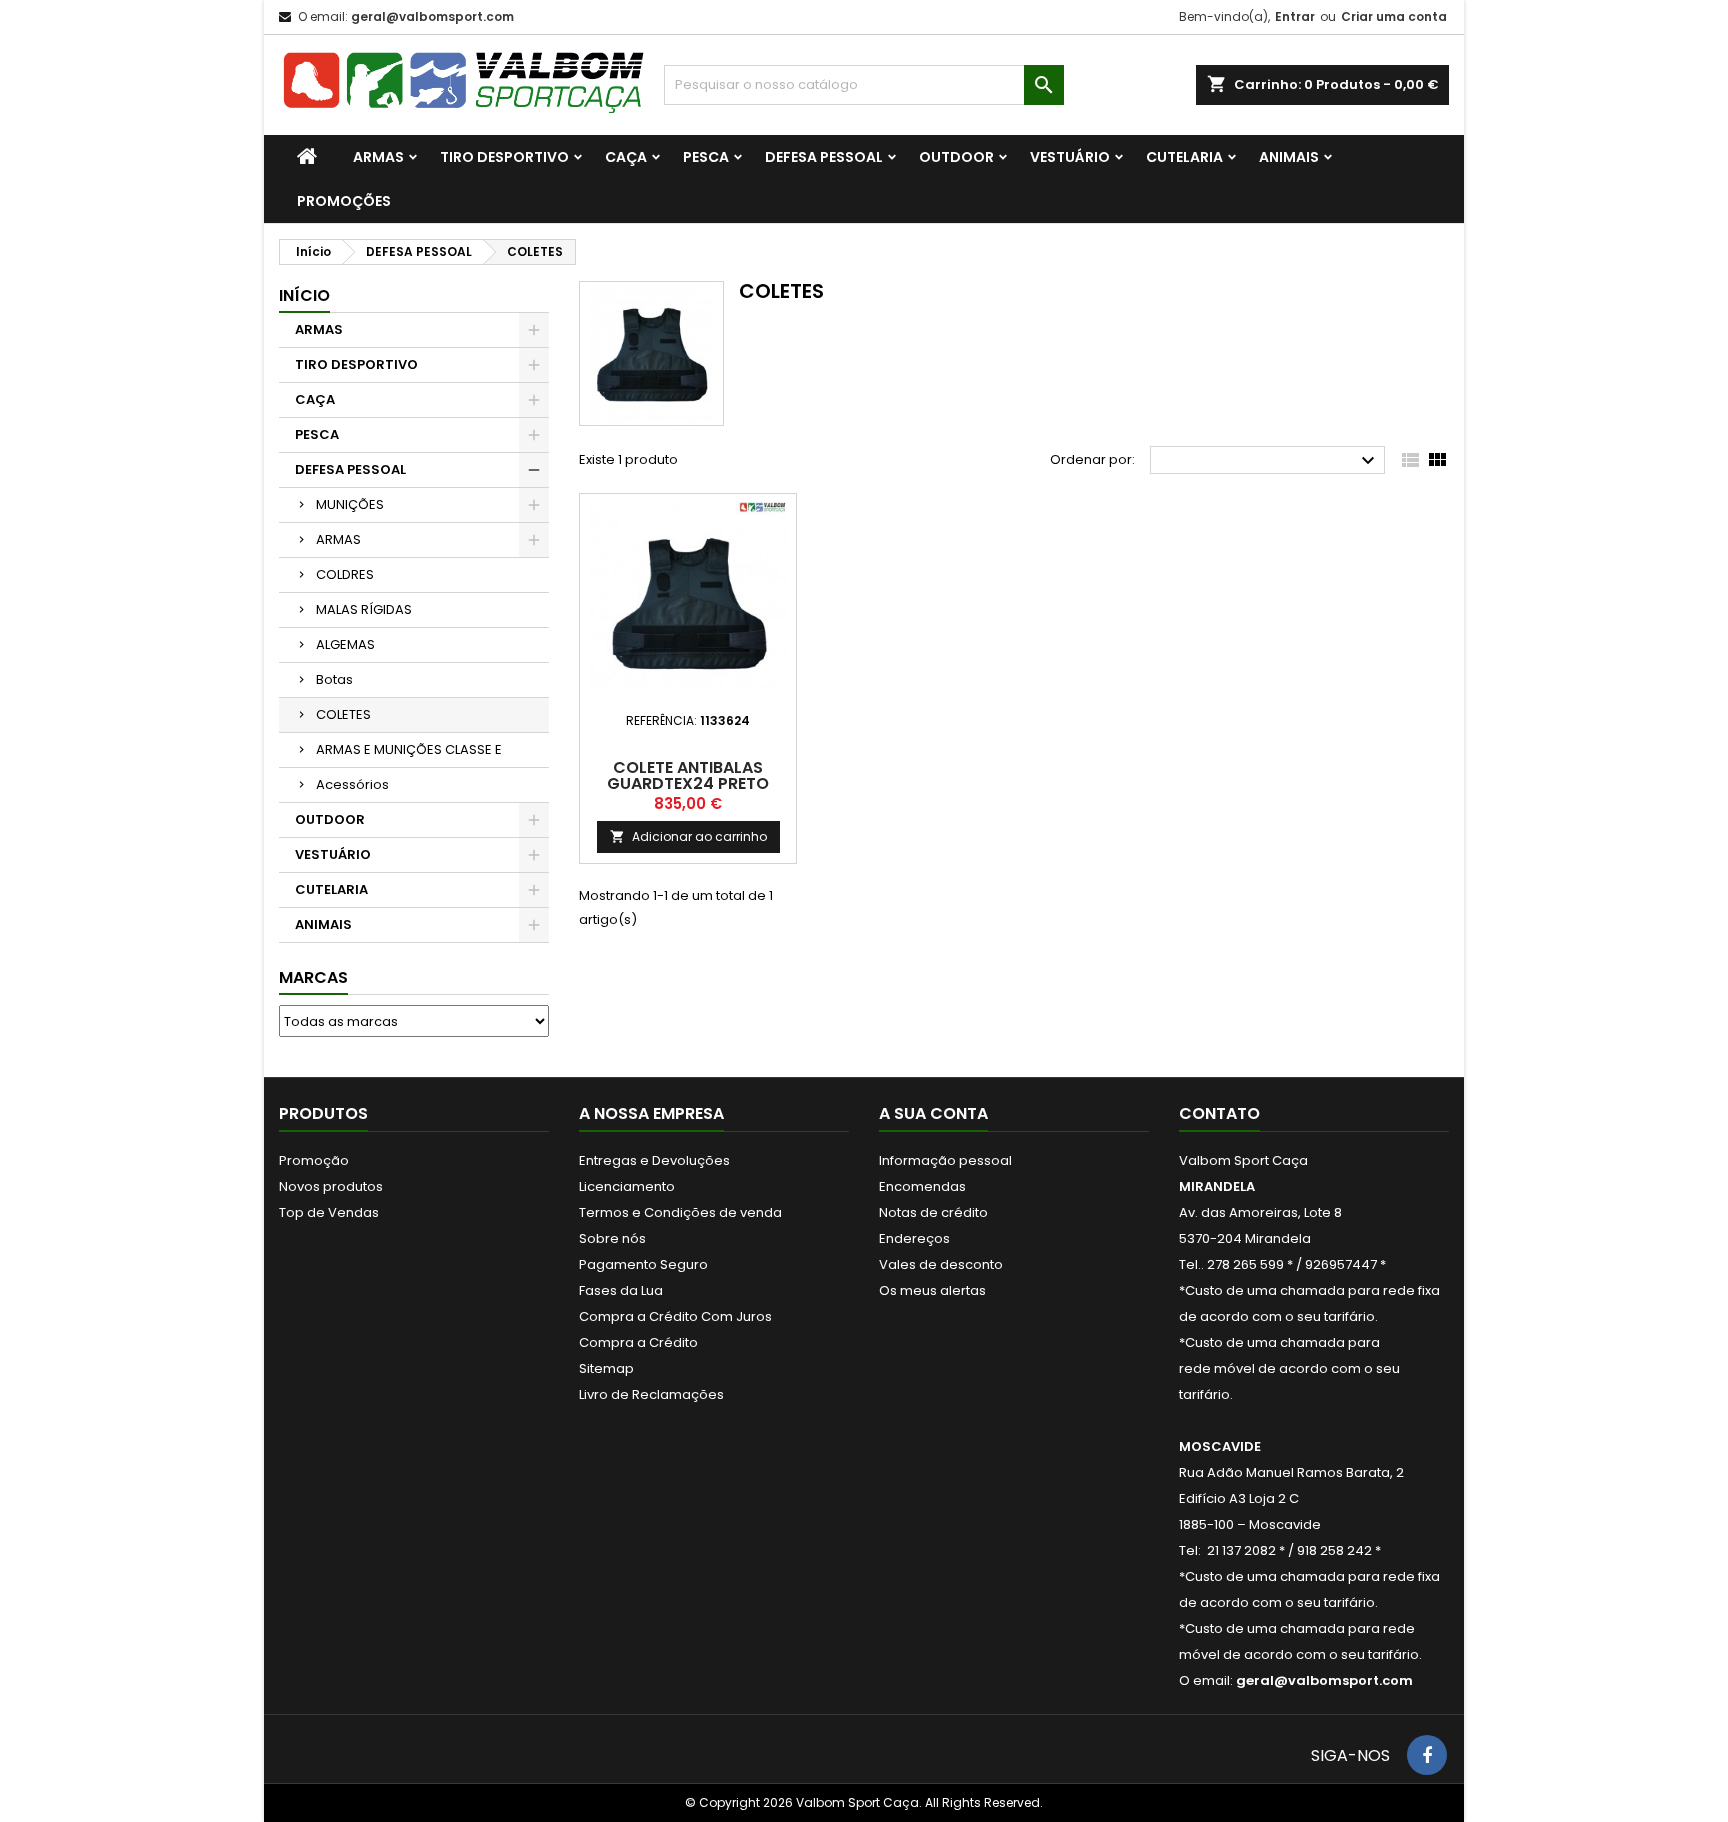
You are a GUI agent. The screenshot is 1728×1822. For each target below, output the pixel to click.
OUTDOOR (956, 157)
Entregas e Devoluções (654, 1160)
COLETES (343, 714)
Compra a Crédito (638, 1342)
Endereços (914, 1238)
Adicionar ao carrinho (688, 836)
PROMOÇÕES (344, 201)
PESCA (706, 157)
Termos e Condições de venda (680, 1212)
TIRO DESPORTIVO (504, 157)
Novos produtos (331, 1186)
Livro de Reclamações (651, 1394)
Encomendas (922, 1186)
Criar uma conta (1394, 16)
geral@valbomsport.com (432, 16)
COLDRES (345, 574)
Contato (1219, 1113)
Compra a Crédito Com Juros (675, 1316)
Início (304, 295)
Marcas (313, 977)
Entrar (1295, 16)
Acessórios (352, 784)
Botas (334, 679)
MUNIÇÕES (350, 504)
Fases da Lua (621, 1290)
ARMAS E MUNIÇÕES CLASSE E (409, 749)
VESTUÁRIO (1070, 157)
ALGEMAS (345, 644)
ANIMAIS (1289, 157)
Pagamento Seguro (643, 1264)
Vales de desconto (941, 1264)
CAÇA (626, 157)
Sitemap (606, 1368)
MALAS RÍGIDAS (364, 609)
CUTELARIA (1184, 157)
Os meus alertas (932, 1290)
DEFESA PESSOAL (824, 157)
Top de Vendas (329, 1212)
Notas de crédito (933, 1212)
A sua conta (933, 1113)
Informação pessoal (945, 1160)
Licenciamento (627, 1186)
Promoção (314, 1160)
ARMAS (378, 157)
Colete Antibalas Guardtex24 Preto (688, 775)
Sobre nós (612, 1238)
